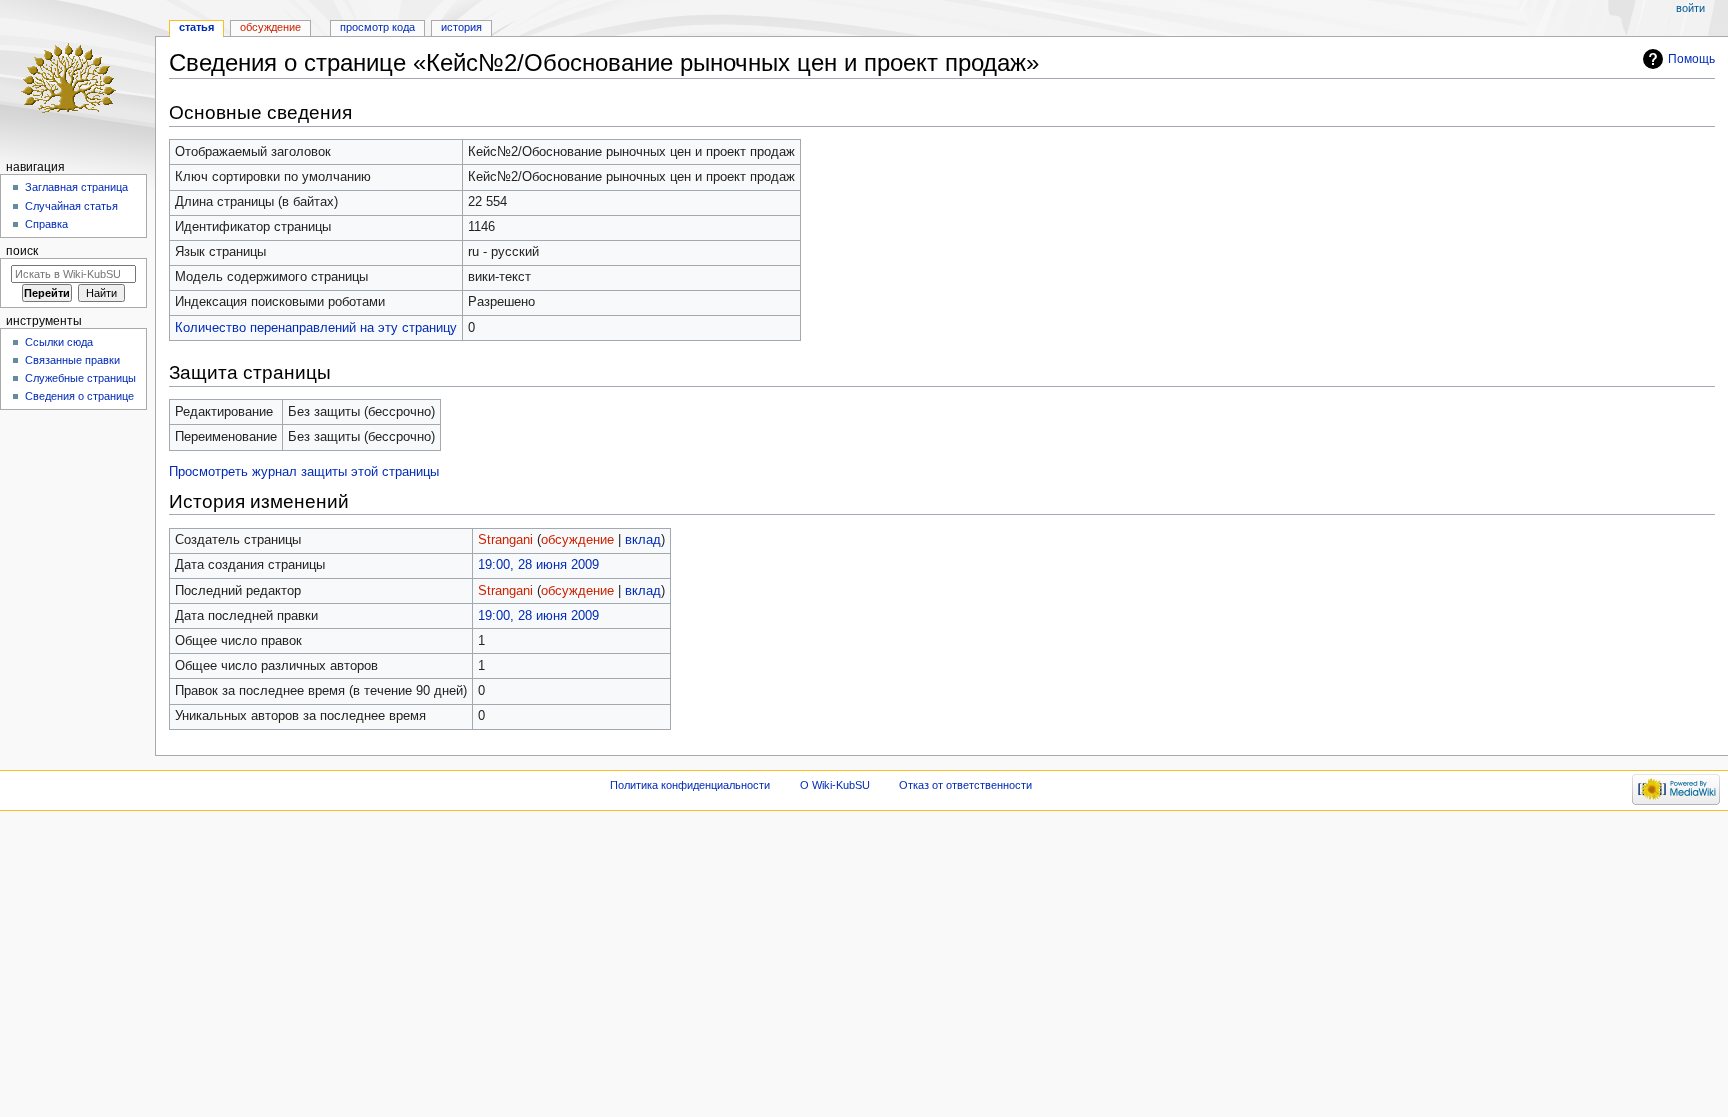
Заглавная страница (76, 187)
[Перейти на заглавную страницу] (77, 77)
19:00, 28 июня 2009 (538, 565)
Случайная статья (71, 206)
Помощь (1691, 59)
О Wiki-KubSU (835, 785)
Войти (1690, 8)
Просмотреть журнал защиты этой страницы (304, 472)
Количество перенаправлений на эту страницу (316, 328)
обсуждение (577, 540)
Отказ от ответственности (965, 785)
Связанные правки (72, 360)
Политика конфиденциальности (690, 785)
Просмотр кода (377, 27)
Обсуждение (270, 27)
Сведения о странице (79, 396)
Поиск (22, 251)
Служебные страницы (80, 378)
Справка (46, 224)
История (461, 27)
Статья (196, 27)
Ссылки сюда (59, 342)
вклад (643, 540)
